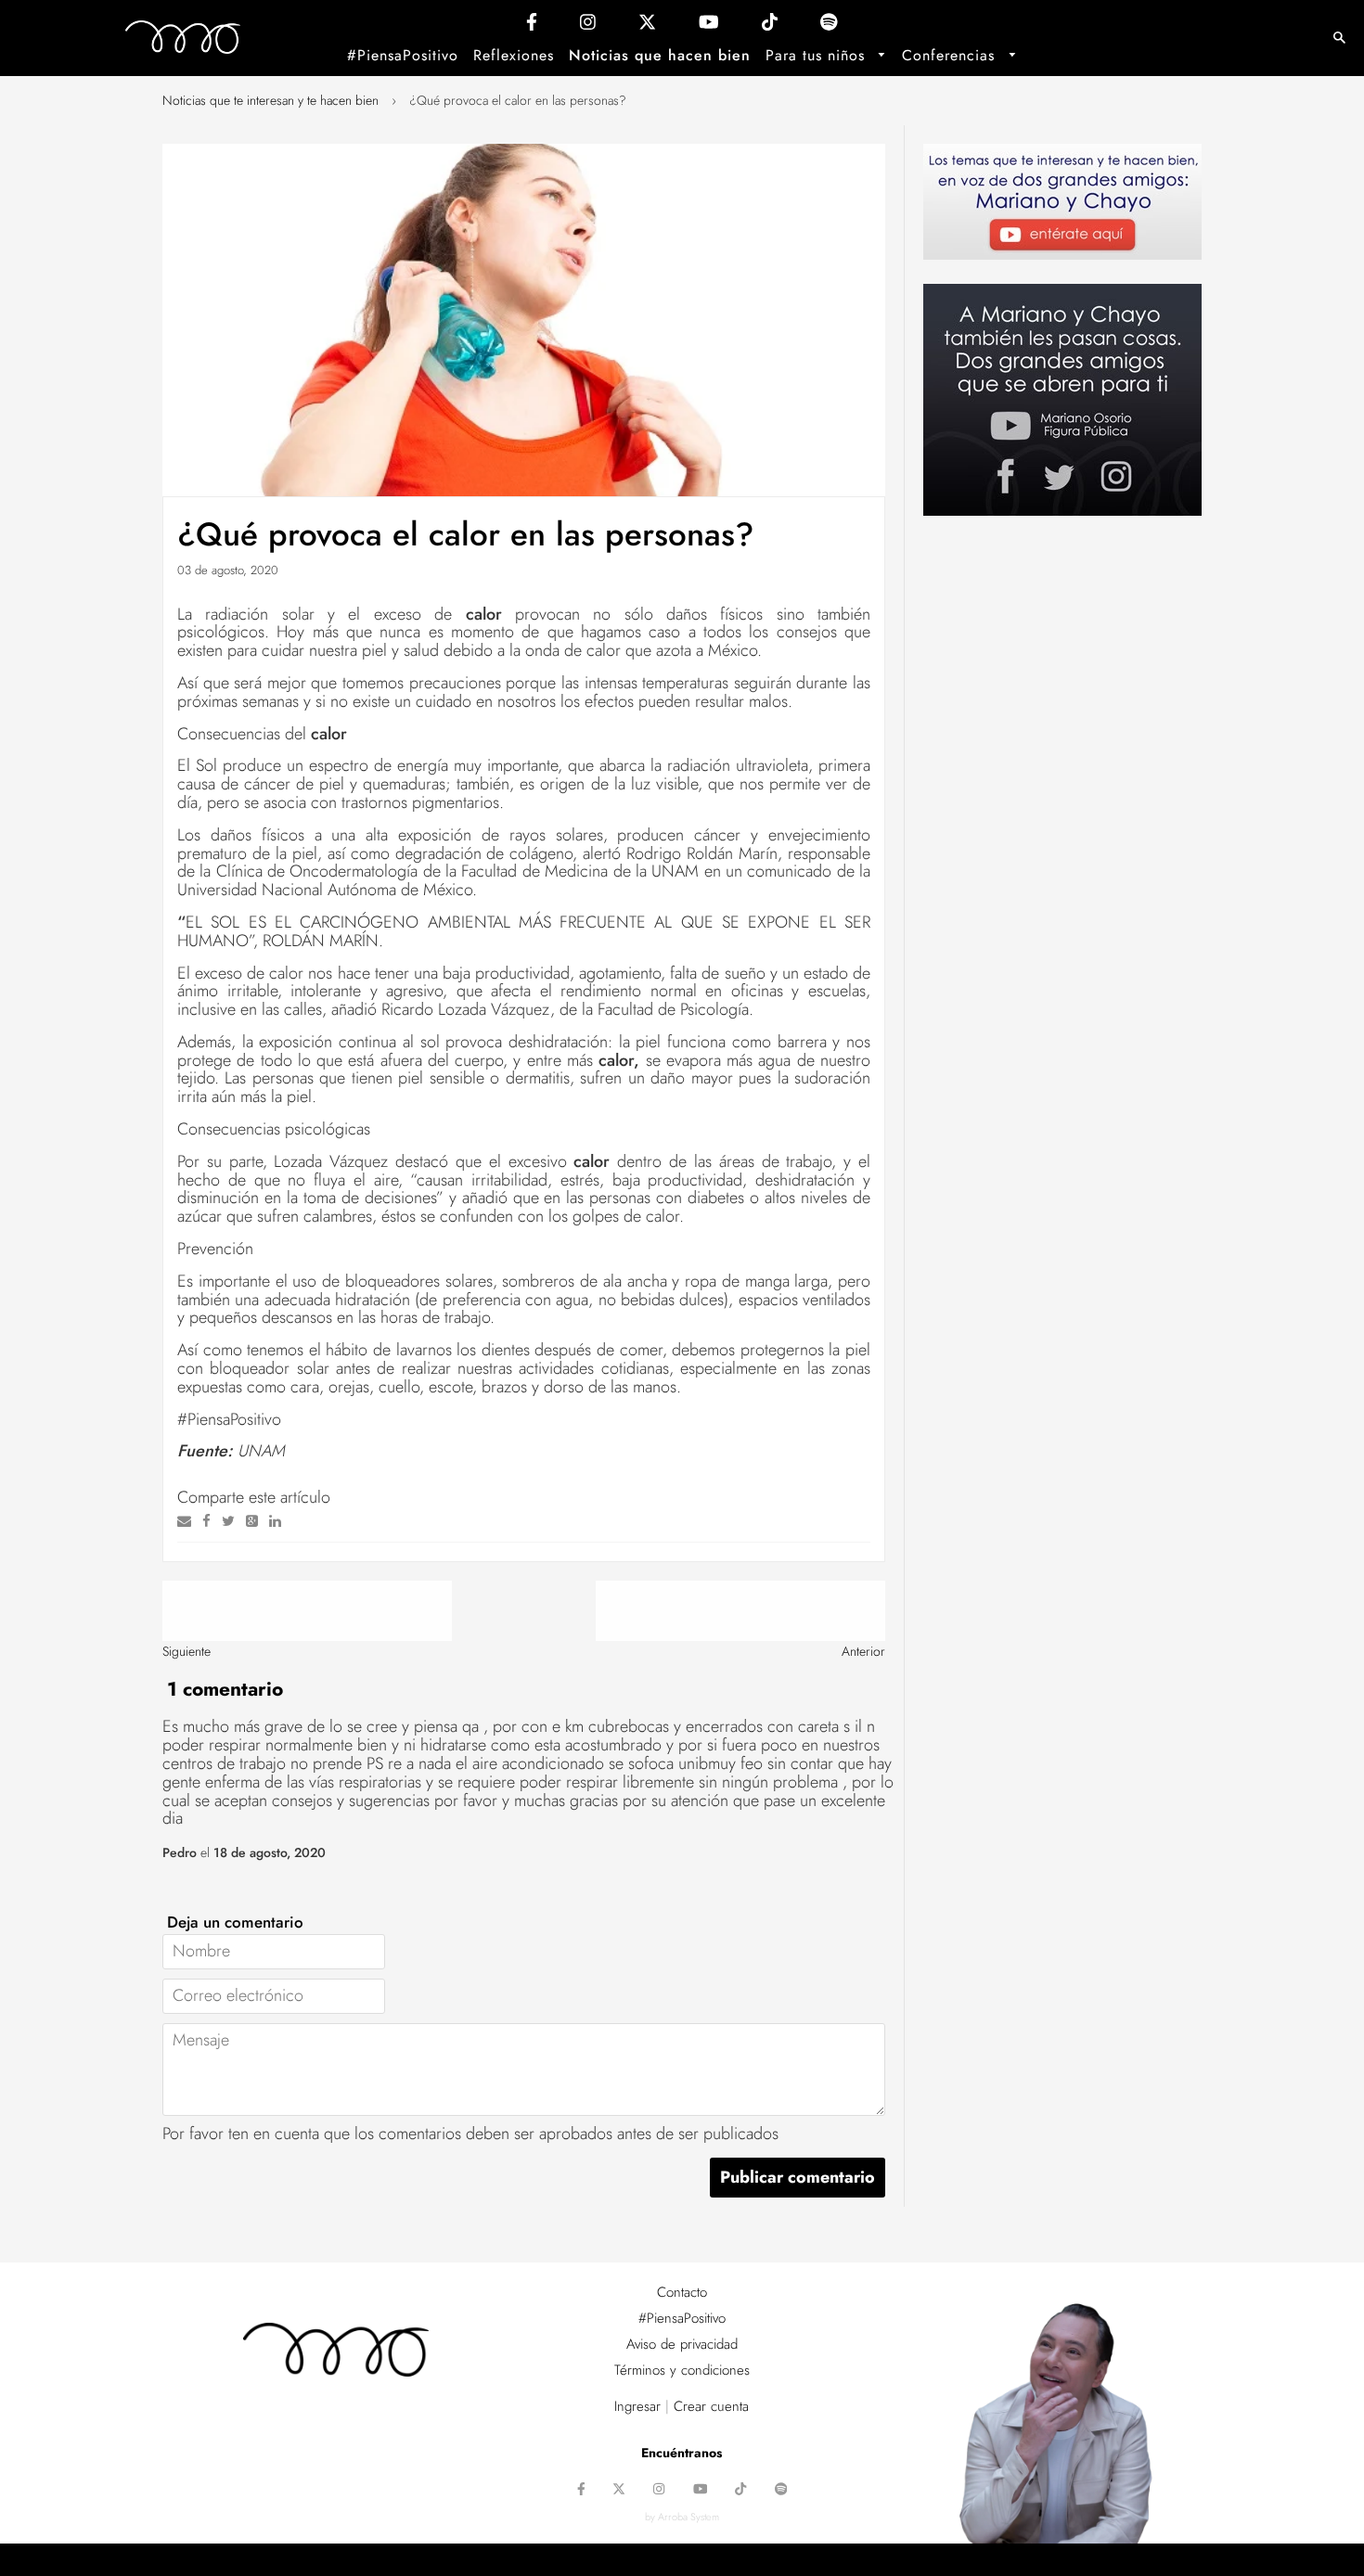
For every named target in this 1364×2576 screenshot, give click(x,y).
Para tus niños (818, 55)
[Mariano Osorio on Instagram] (588, 26)
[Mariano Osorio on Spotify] (829, 26)
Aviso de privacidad (682, 2344)
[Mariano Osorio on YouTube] (709, 26)
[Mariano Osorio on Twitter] (647, 26)
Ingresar (637, 2406)
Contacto (682, 2292)
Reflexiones (514, 55)
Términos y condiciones (682, 2370)
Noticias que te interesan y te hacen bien (270, 100)
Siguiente (187, 1651)
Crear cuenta (711, 2406)
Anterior (863, 1651)
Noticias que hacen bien (660, 55)
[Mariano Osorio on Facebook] (532, 26)
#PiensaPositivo (403, 55)
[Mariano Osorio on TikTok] (770, 26)
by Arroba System (682, 2517)
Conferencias (951, 55)
